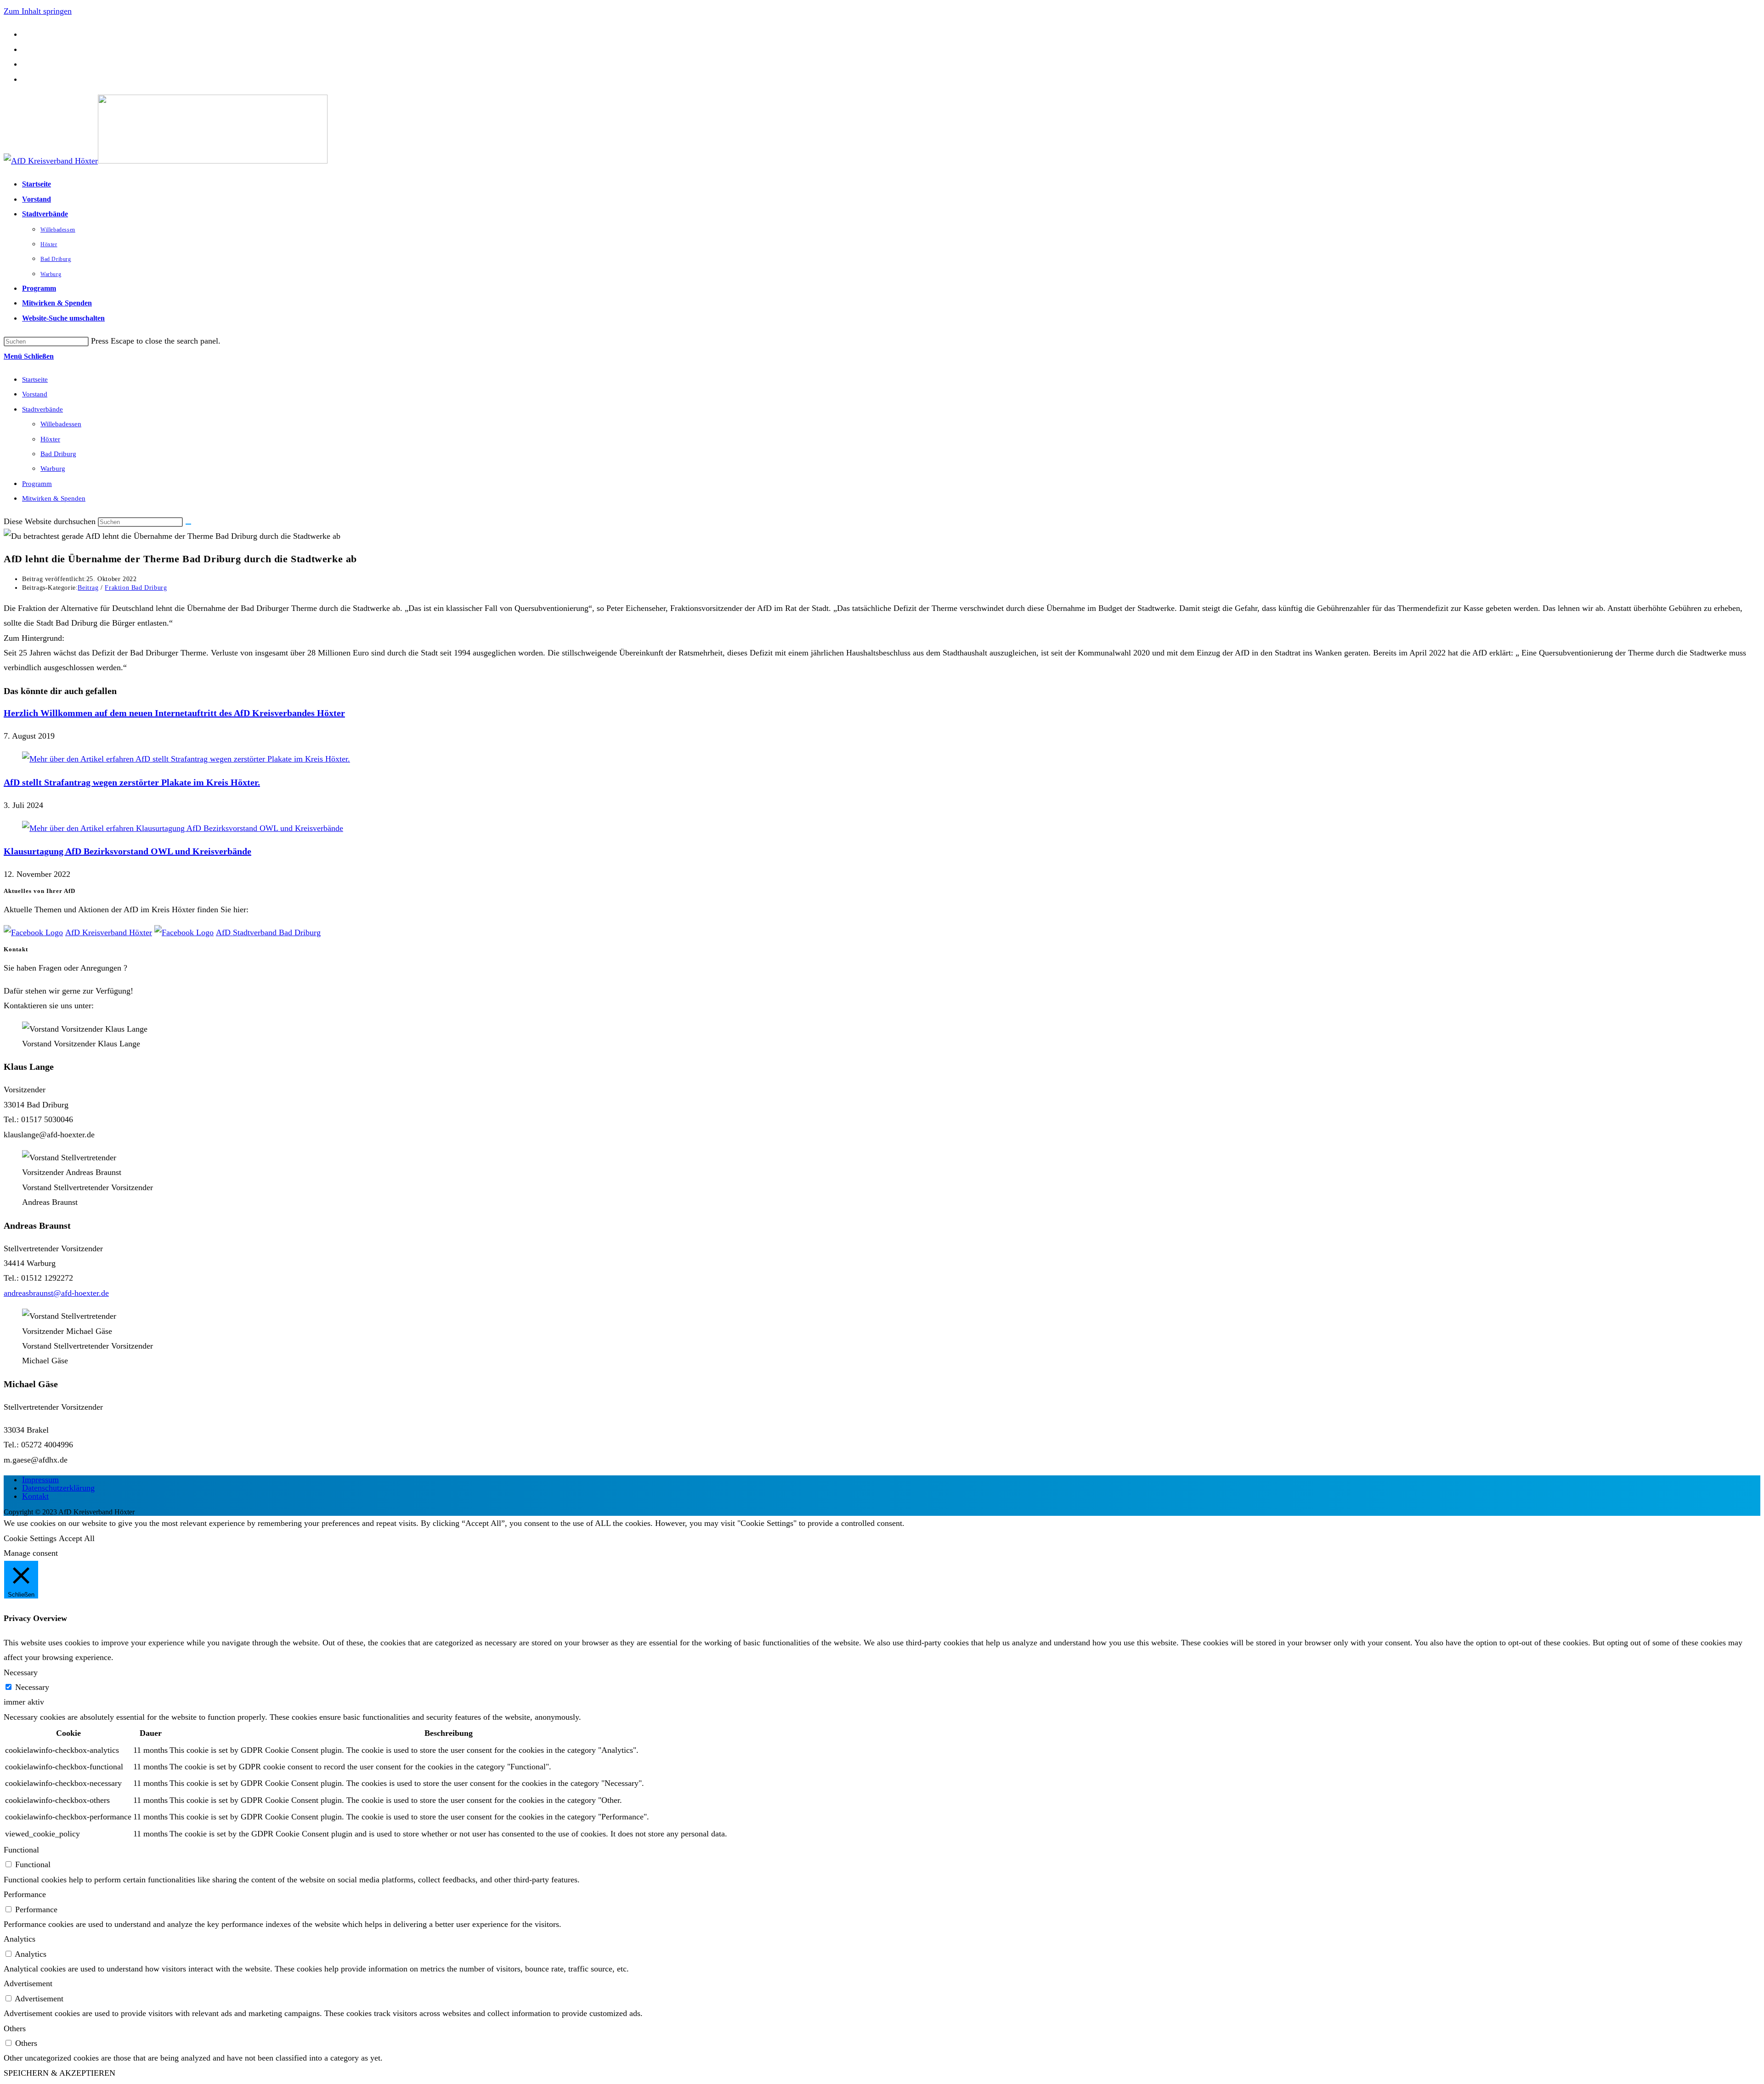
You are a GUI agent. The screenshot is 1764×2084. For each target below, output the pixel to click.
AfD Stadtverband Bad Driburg (268, 932)
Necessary (32, 1687)
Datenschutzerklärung (58, 1488)
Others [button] (15, 2028)
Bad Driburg (58, 454)
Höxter (50, 439)
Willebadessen (61, 424)
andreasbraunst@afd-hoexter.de (56, 1293)
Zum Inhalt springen (38, 11)
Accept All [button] (77, 1538)
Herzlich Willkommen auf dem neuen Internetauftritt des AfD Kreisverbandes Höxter (174, 713)
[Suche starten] (188, 524)
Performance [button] (25, 1894)
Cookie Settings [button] (30, 1538)
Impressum (40, 1480)
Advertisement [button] (28, 1983)
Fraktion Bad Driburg (136, 588)
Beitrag (88, 588)
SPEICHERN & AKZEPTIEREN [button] (59, 2073)
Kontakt (35, 1496)
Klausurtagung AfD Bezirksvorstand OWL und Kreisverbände (127, 851)
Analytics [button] (20, 1939)
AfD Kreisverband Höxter (109, 932)
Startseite (35, 379)
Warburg (53, 469)
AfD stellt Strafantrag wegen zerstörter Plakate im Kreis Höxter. (132, 782)
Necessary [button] (21, 1672)
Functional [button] (21, 1850)
